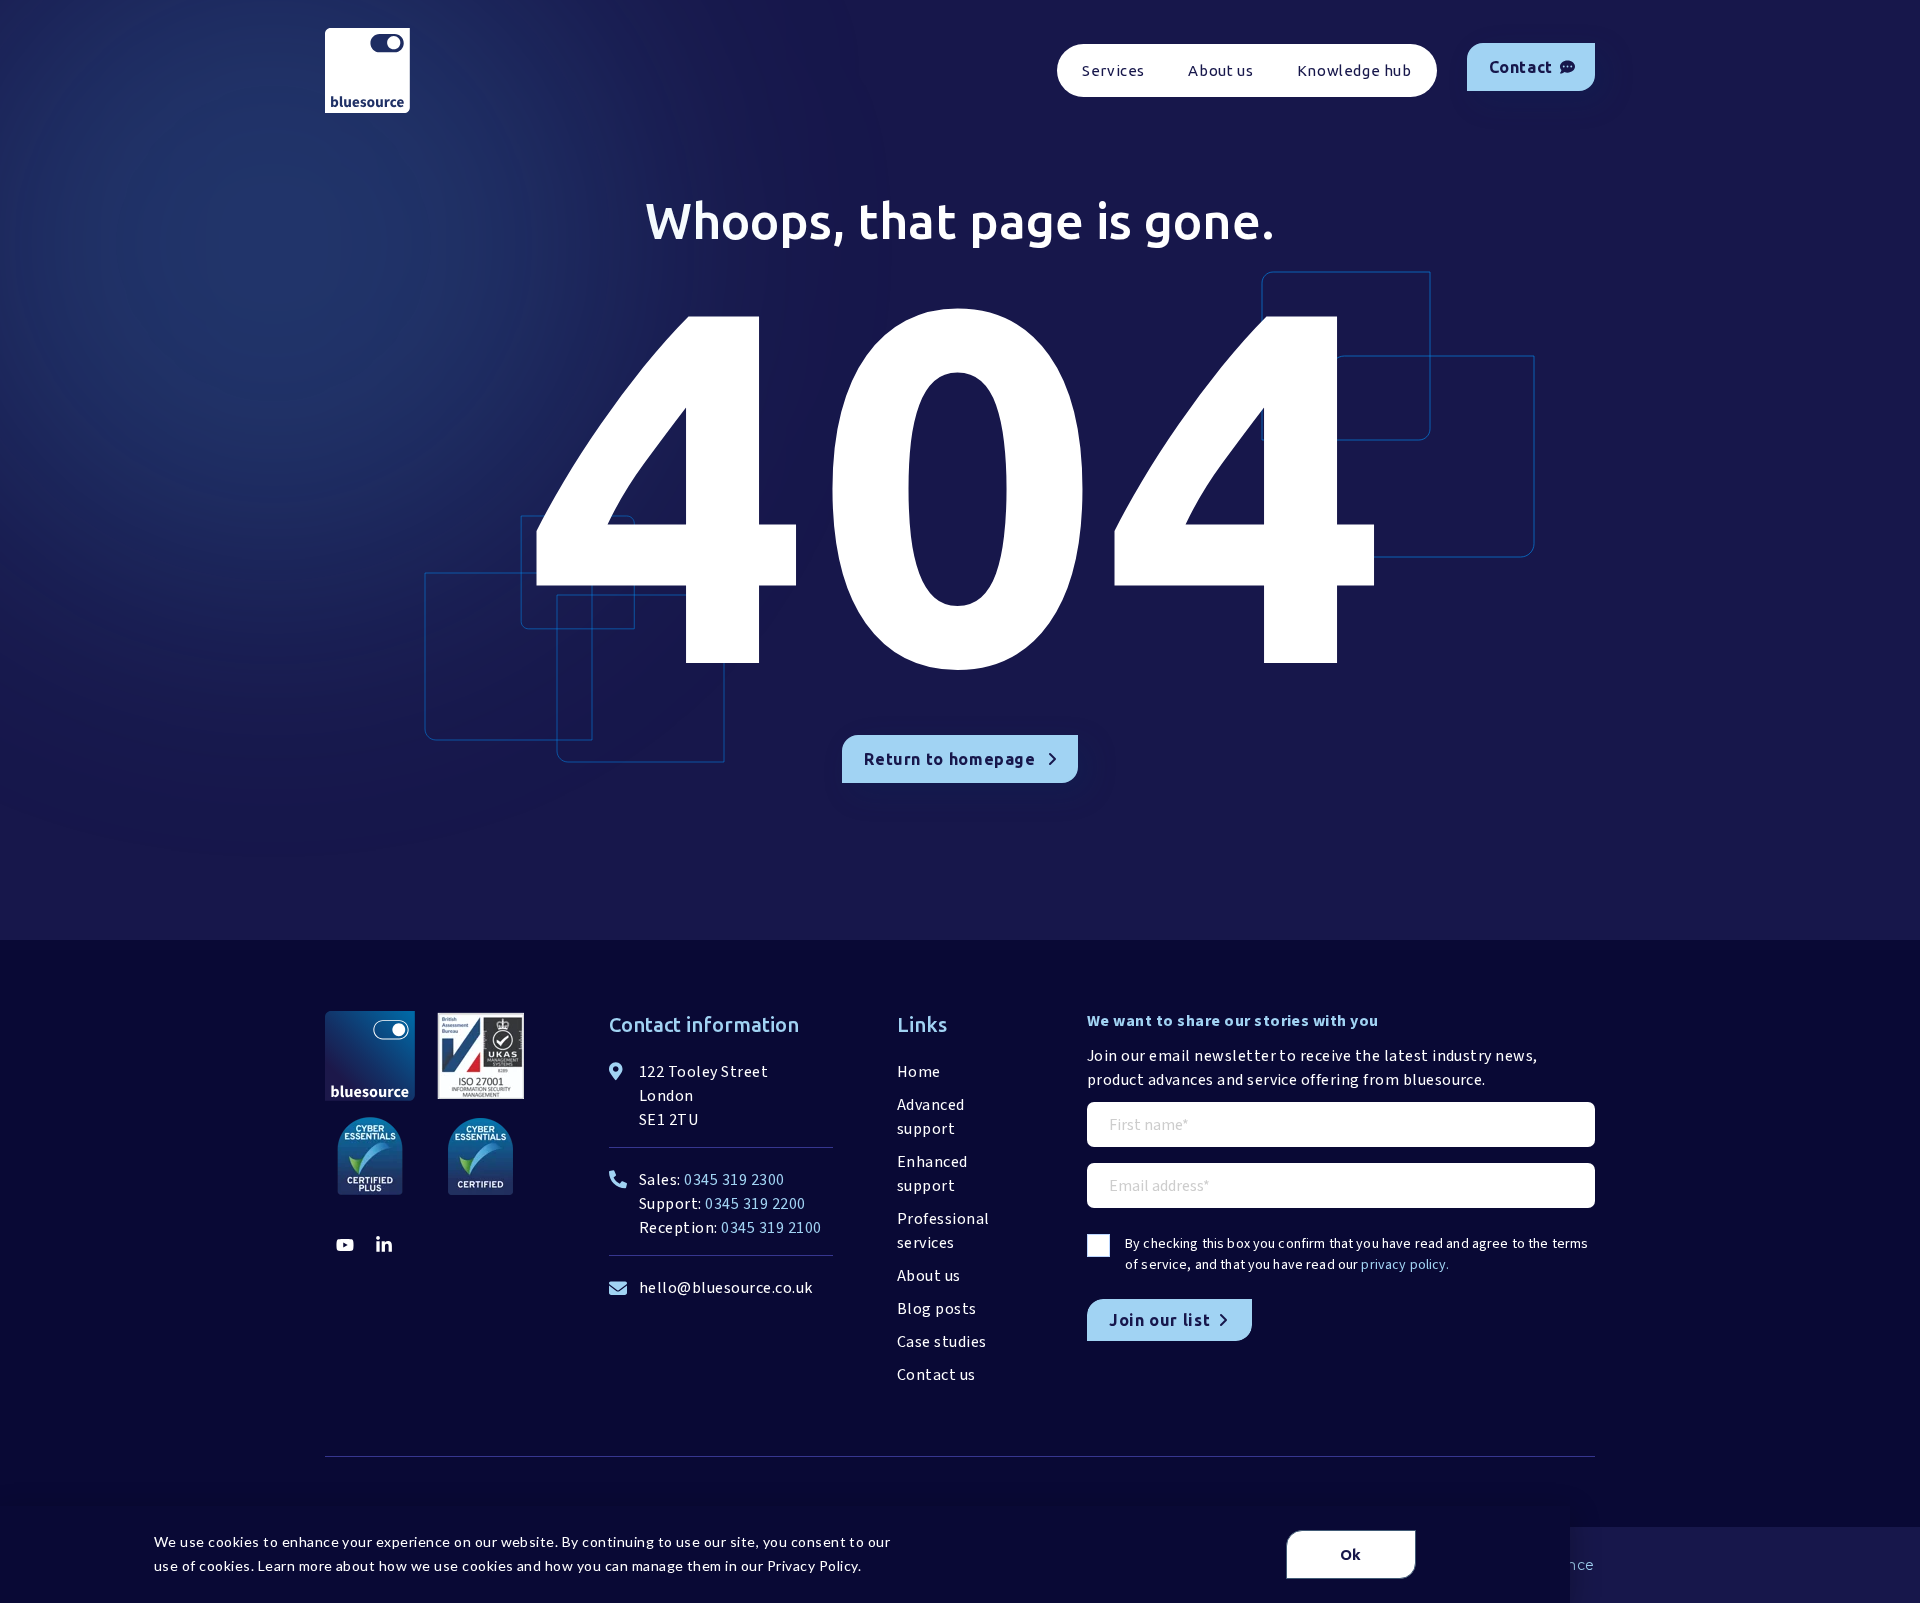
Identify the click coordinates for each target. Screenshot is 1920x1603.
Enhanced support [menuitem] (932, 1174)
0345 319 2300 (734, 1180)
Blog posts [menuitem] (937, 1309)
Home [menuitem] (919, 1072)
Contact (1521, 67)
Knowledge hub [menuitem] (1354, 70)
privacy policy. (1405, 1265)
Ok (1351, 1554)
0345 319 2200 (755, 1204)
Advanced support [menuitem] (931, 1117)
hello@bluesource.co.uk (726, 1288)
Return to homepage (950, 759)
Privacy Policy (812, 1565)
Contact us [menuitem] (936, 1375)
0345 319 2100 (771, 1228)
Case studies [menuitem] (942, 1342)
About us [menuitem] (1220, 70)
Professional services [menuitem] (943, 1231)
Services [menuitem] (1113, 70)
